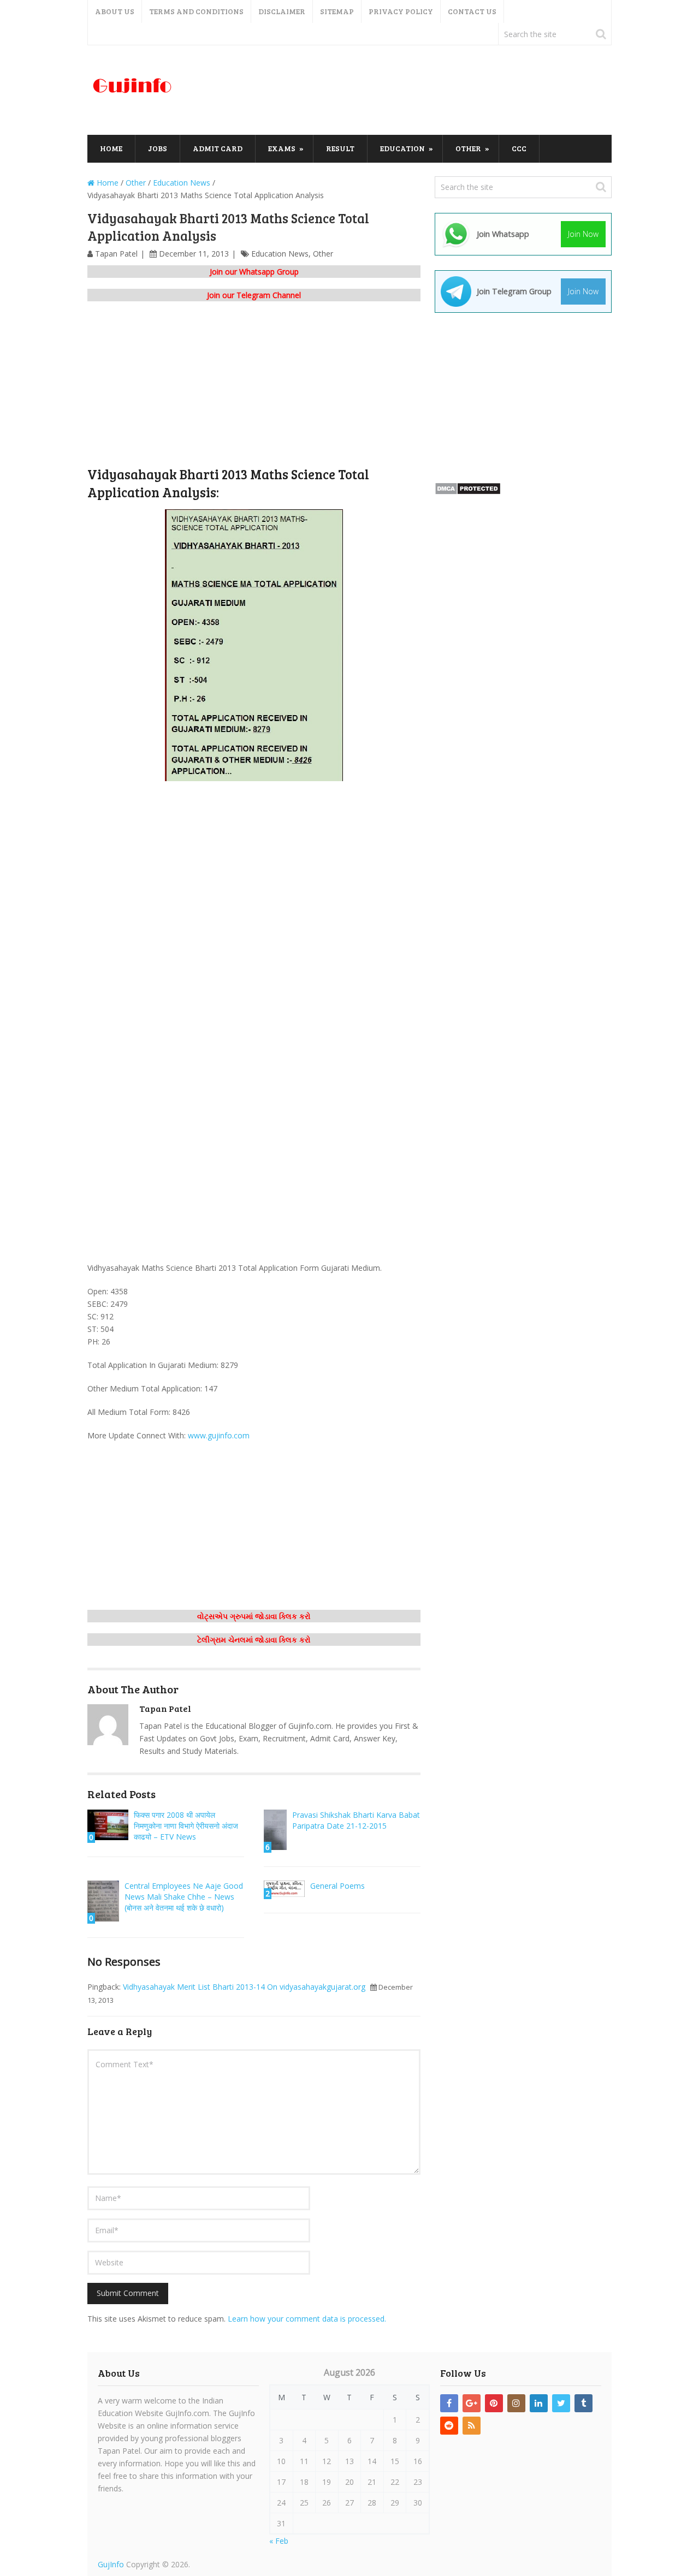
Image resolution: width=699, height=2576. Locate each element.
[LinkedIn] (539, 2403)
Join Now (583, 234)
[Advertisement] (413, 91)
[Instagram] (516, 2403)
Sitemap (337, 11)
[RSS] (472, 2426)
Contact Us (472, 11)
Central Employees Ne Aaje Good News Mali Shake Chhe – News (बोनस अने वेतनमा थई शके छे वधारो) (184, 1897)
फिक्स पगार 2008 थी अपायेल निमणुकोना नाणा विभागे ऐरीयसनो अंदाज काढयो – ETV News (186, 1826)
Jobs (158, 148)
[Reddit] (449, 2426)
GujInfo (111, 2564)
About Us (115, 11)
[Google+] (472, 2403)
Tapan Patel (116, 254)
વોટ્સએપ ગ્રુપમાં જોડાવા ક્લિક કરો (254, 1616)
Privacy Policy (401, 11)
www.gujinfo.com (219, 1435)
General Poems (337, 1886)
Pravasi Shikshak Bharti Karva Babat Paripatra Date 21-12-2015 (356, 1820)
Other (468, 148)
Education (402, 148)
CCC (519, 148)
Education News (280, 254)
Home (111, 148)
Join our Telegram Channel (254, 295)
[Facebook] (449, 2403)
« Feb (279, 2541)
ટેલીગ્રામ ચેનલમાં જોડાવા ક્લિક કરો (254, 1640)
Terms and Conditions (196, 11)
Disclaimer (282, 11)
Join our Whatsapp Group (254, 272)
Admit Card (218, 148)
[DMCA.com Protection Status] (468, 492)
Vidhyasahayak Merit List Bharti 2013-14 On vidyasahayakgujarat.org (244, 1987)
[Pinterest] (494, 2403)
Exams (282, 148)
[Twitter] (561, 2403)
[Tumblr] (584, 2403)
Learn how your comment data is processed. (307, 2319)
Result (340, 148)
